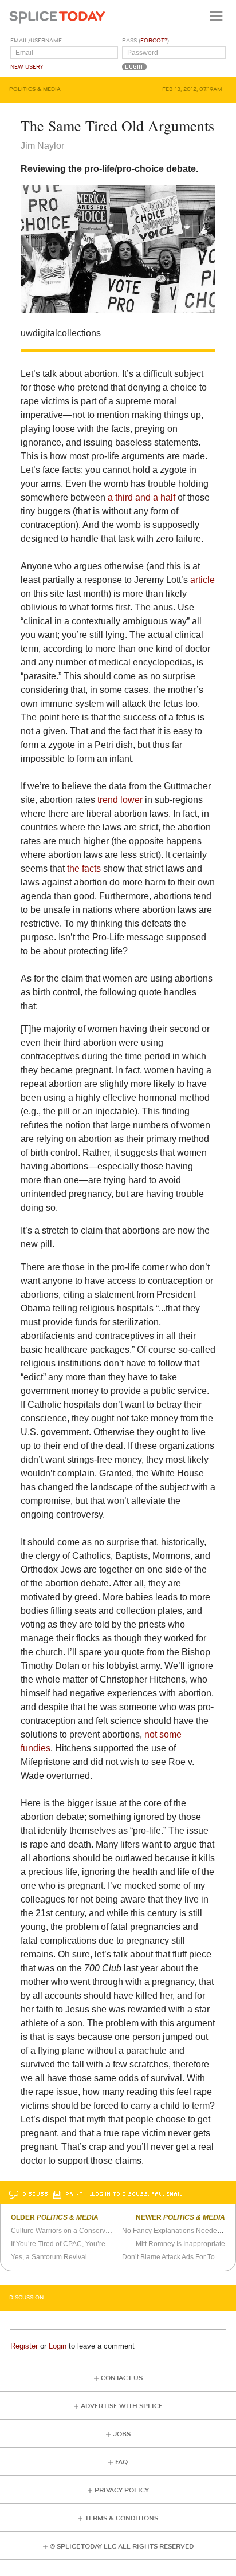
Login (58, 2346)
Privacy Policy (122, 2490)
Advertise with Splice (122, 2406)
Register (24, 2346)
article (202, 580)
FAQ (121, 2462)
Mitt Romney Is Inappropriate (180, 2244)
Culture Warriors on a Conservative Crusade (80, 2231)
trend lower (120, 800)
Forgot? (154, 41)
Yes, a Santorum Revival (49, 2257)
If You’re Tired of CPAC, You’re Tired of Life (77, 2244)
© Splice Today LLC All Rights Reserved (122, 2547)
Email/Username (36, 41)
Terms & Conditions (121, 2518)
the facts (84, 868)
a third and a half (141, 497)
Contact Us (122, 2378)
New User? (27, 67)
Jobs (122, 2434)
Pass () (145, 41)
